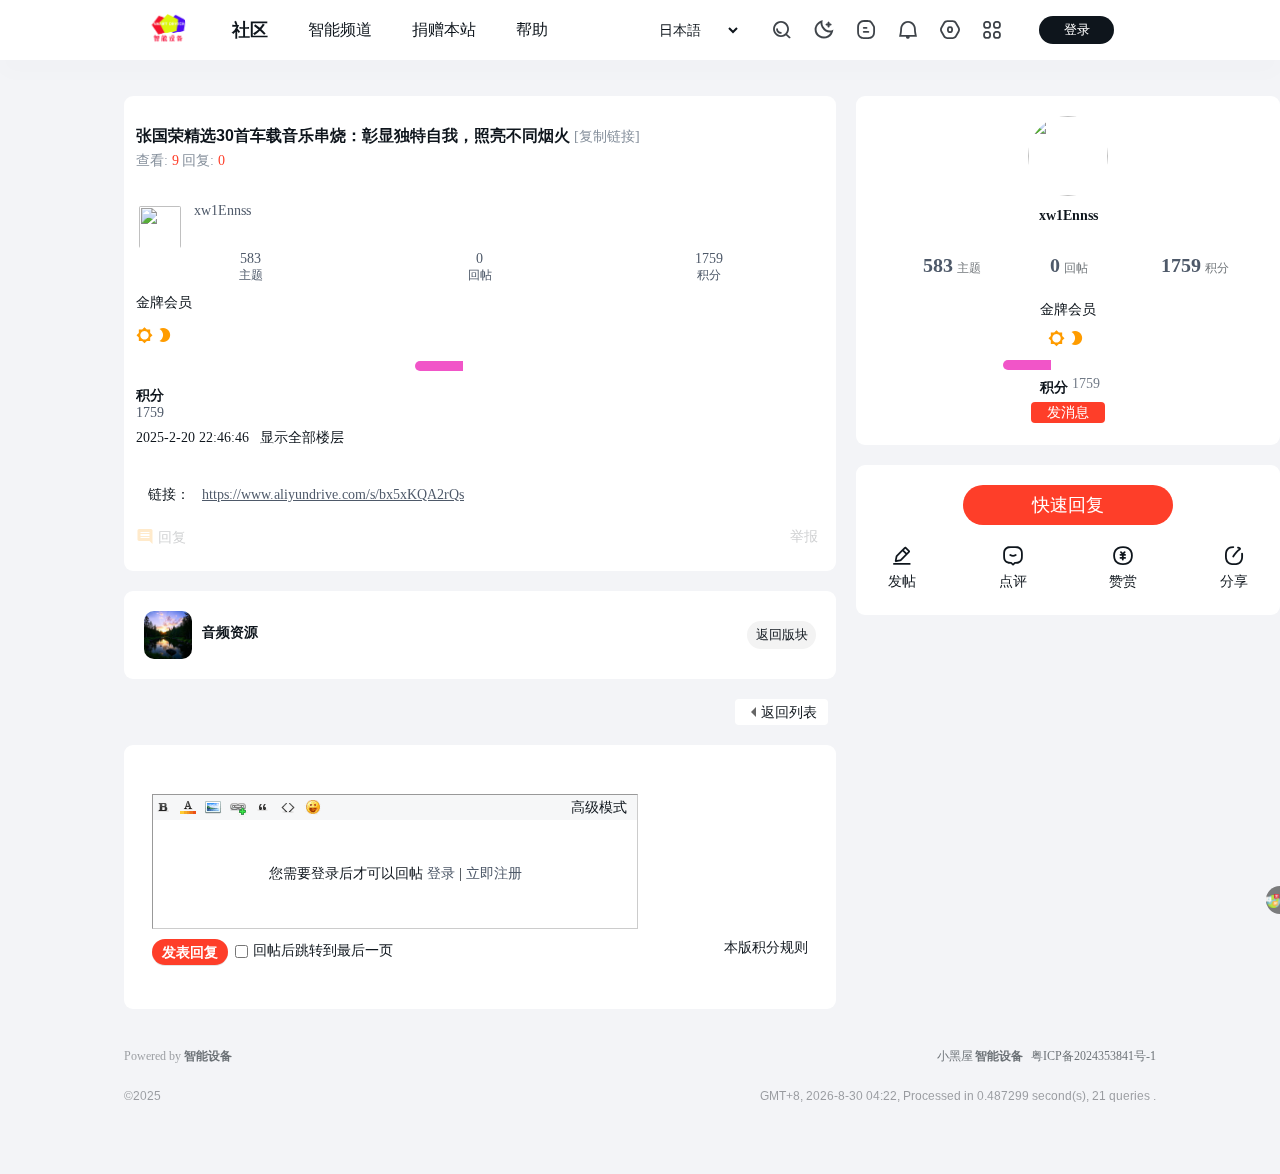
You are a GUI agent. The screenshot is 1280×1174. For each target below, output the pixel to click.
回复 (172, 537)
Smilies (313, 807)
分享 (1234, 581)
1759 (709, 258)
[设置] (950, 30)
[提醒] (908, 30)
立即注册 (494, 873)
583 (250, 258)
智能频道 (340, 29)
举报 (804, 536)
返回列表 (789, 712)
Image (213, 807)
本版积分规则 (766, 947)
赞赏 (1123, 581)
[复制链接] (607, 136)
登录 (441, 873)
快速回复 (1068, 505)
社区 (250, 30)
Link (238, 807)
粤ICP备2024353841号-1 (1093, 1056)
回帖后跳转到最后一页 (323, 950)
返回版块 (782, 634)
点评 (1013, 581)
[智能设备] (168, 30)
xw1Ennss (222, 210)
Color (188, 807)
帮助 (532, 29)
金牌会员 (164, 302)
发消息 (1068, 412)
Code (288, 807)
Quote (263, 807)
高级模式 (599, 807)
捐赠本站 (444, 29)
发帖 (902, 581)
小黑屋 (955, 1056)
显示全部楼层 (302, 437)
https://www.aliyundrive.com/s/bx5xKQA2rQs (333, 494)
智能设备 (999, 1056)
